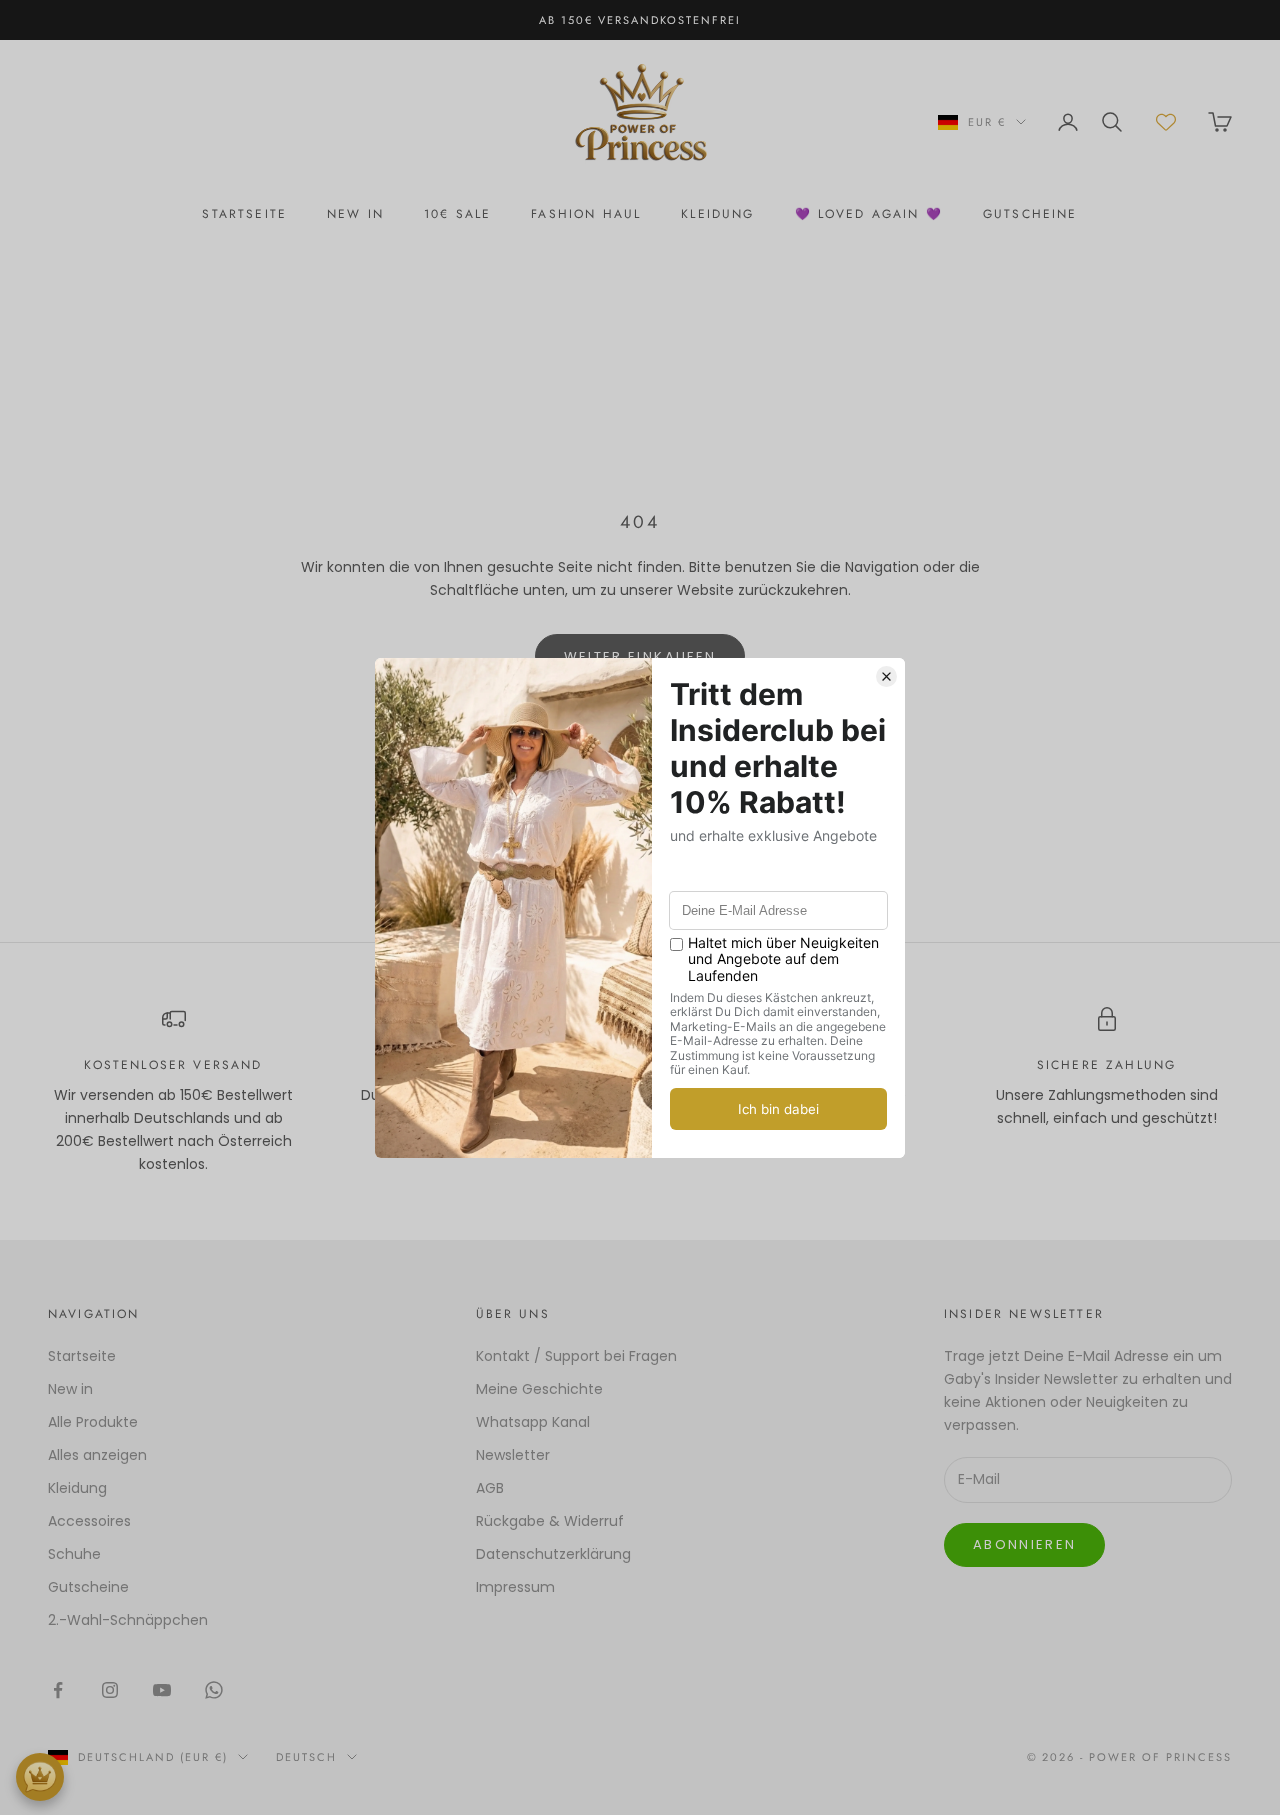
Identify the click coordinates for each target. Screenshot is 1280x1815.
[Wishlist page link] (1166, 122)
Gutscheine (88, 1587)
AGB (490, 1488)
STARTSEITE (244, 214)
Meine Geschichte (539, 1389)
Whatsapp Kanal (533, 1422)
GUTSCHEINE (1030, 214)
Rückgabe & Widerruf (550, 1521)
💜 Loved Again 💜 (869, 214)
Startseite (82, 1356)
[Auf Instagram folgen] (110, 1690)
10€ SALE (457, 214)
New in (70, 1389)
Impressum (515, 1587)
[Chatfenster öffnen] (40, 1777)
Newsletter (513, 1455)
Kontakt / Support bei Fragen (576, 1356)
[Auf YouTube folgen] (162, 1690)
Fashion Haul (586, 214)
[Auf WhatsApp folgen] (214, 1690)
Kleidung (717, 214)
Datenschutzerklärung (553, 1554)
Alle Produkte (93, 1422)
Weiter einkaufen (640, 656)
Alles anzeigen (97, 1455)
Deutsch (306, 1757)
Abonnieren (1024, 1544)
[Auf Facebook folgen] (58, 1690)
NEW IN (355, 214)
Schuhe (74, 1554)
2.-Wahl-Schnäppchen (128, 1620)
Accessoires (89, 1521)
